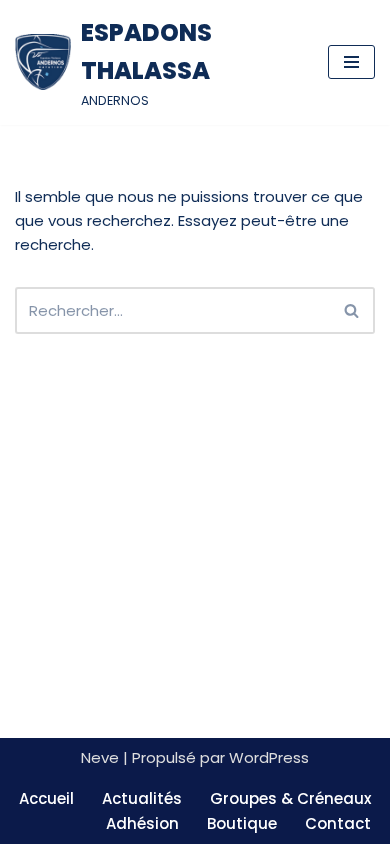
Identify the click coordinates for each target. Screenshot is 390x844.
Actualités (142, 798)
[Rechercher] (352, 310)
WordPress (269, 757)
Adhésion (142, 823)
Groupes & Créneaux (290, 798)
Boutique (242, 823)
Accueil (46, 798)
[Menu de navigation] (351, 62)
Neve (100, 757)
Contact (338, 823)
